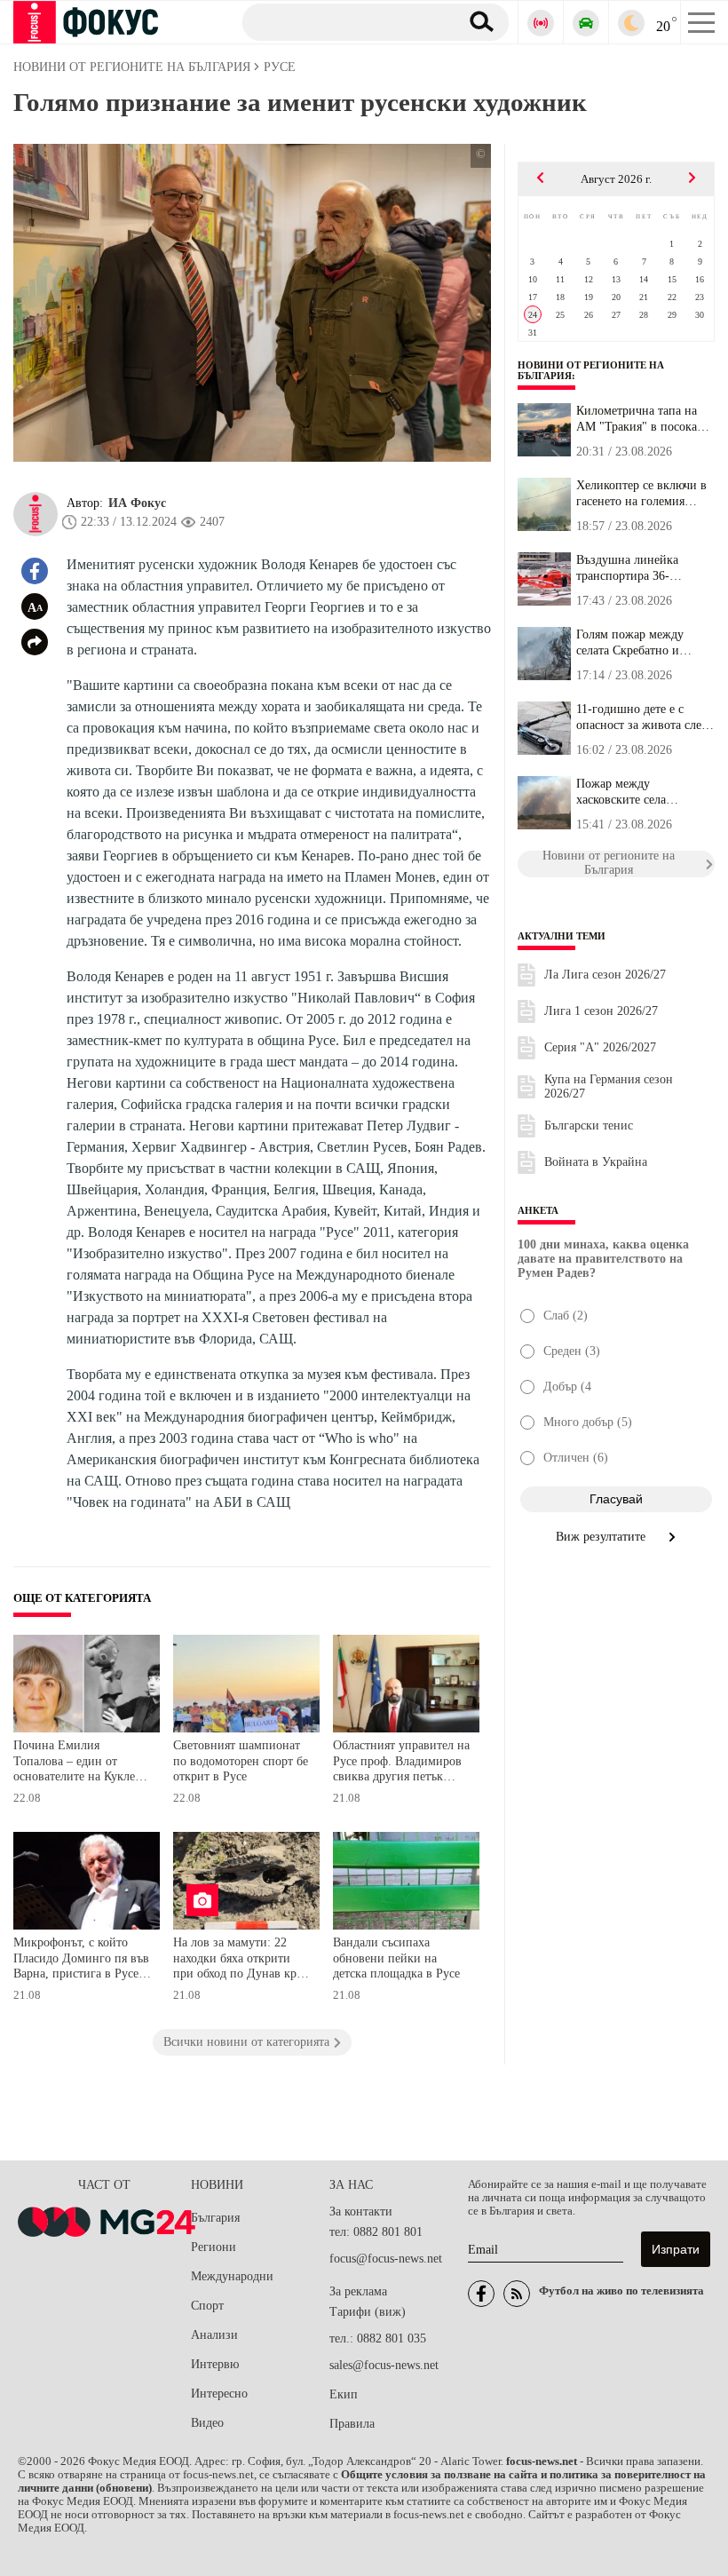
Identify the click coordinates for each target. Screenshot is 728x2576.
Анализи (214, 2335)
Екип (344, 2394)
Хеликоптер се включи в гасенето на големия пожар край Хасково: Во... (641, 494)
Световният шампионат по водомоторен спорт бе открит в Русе (241, 1761)
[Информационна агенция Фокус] (481, 2294)
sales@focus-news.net (384, 2365)
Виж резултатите (602, 1537)
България (215, 2218)
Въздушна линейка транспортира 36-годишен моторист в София (631, 568)
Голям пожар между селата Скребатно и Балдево (630, 643)
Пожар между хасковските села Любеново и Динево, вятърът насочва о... (633, 792)
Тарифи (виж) (368, 2312)
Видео (207, 2423)
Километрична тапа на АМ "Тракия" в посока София (637, 419)
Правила (352, 2424)
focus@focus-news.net (386, 2259)
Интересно (219, 2394)
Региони (214, 2247)
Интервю (215, 2364)
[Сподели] (35, 642)
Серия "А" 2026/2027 (600, 1047)
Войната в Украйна (596, 1162)
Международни (232, 2276)
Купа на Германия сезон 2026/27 (609, 1086)
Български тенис (589, 1126)
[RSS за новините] (517, 2294)
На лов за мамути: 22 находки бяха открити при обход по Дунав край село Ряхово (241, 1960)
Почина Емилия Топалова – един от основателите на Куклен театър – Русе (78, 1763)
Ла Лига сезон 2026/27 (605, 975)
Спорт (207, 2306)
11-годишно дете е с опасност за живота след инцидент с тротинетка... (644, 717)
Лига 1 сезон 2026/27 (601, 1011)
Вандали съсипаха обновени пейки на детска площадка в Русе (396, 1958)
